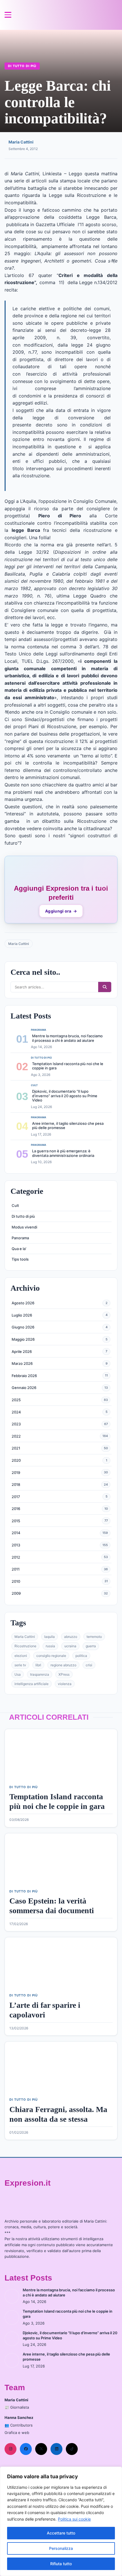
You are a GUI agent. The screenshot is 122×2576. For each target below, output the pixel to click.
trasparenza (40, 1674)
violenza (65, 1684)
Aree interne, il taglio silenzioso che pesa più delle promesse (68, 1126)
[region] (61, 2521)
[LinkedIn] (56, 2449)
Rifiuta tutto (61, 2564)
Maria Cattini (21, 142)
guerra (91, 1646)
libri (38, 1665)
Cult (15, 1205)
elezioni (21, 1656)
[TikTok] (72, 2449)
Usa (18, 1674)
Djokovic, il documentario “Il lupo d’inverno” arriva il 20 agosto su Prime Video (65, 1096)
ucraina (70, 1646)
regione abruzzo (63, 1665)
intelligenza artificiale (31, 1684)
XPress (64, 1674)
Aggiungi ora (61, 911)
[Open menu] (8, 15)
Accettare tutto (61, 2533)
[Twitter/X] (41, 2449)
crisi (89, 1665)
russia (50, 1646)
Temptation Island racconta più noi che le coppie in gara (68, 1066)
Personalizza (61, 2548)
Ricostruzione (25, 1646)
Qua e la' (19, 1249)
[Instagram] (10, 2449)
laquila (50, 1637)
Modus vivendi (24, 1227)
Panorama (20, 1238)
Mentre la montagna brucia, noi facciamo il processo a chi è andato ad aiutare (67, 1038)
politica (81, 1656)
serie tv (20, 1665)
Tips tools (20, 1259)
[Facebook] (26, 2449)
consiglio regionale (51, 1656)
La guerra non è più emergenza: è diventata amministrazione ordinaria (63, 1153)
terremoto (94, 1637)
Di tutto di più (22, 66)
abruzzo (71, 1637)
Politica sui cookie (74, 2519)
